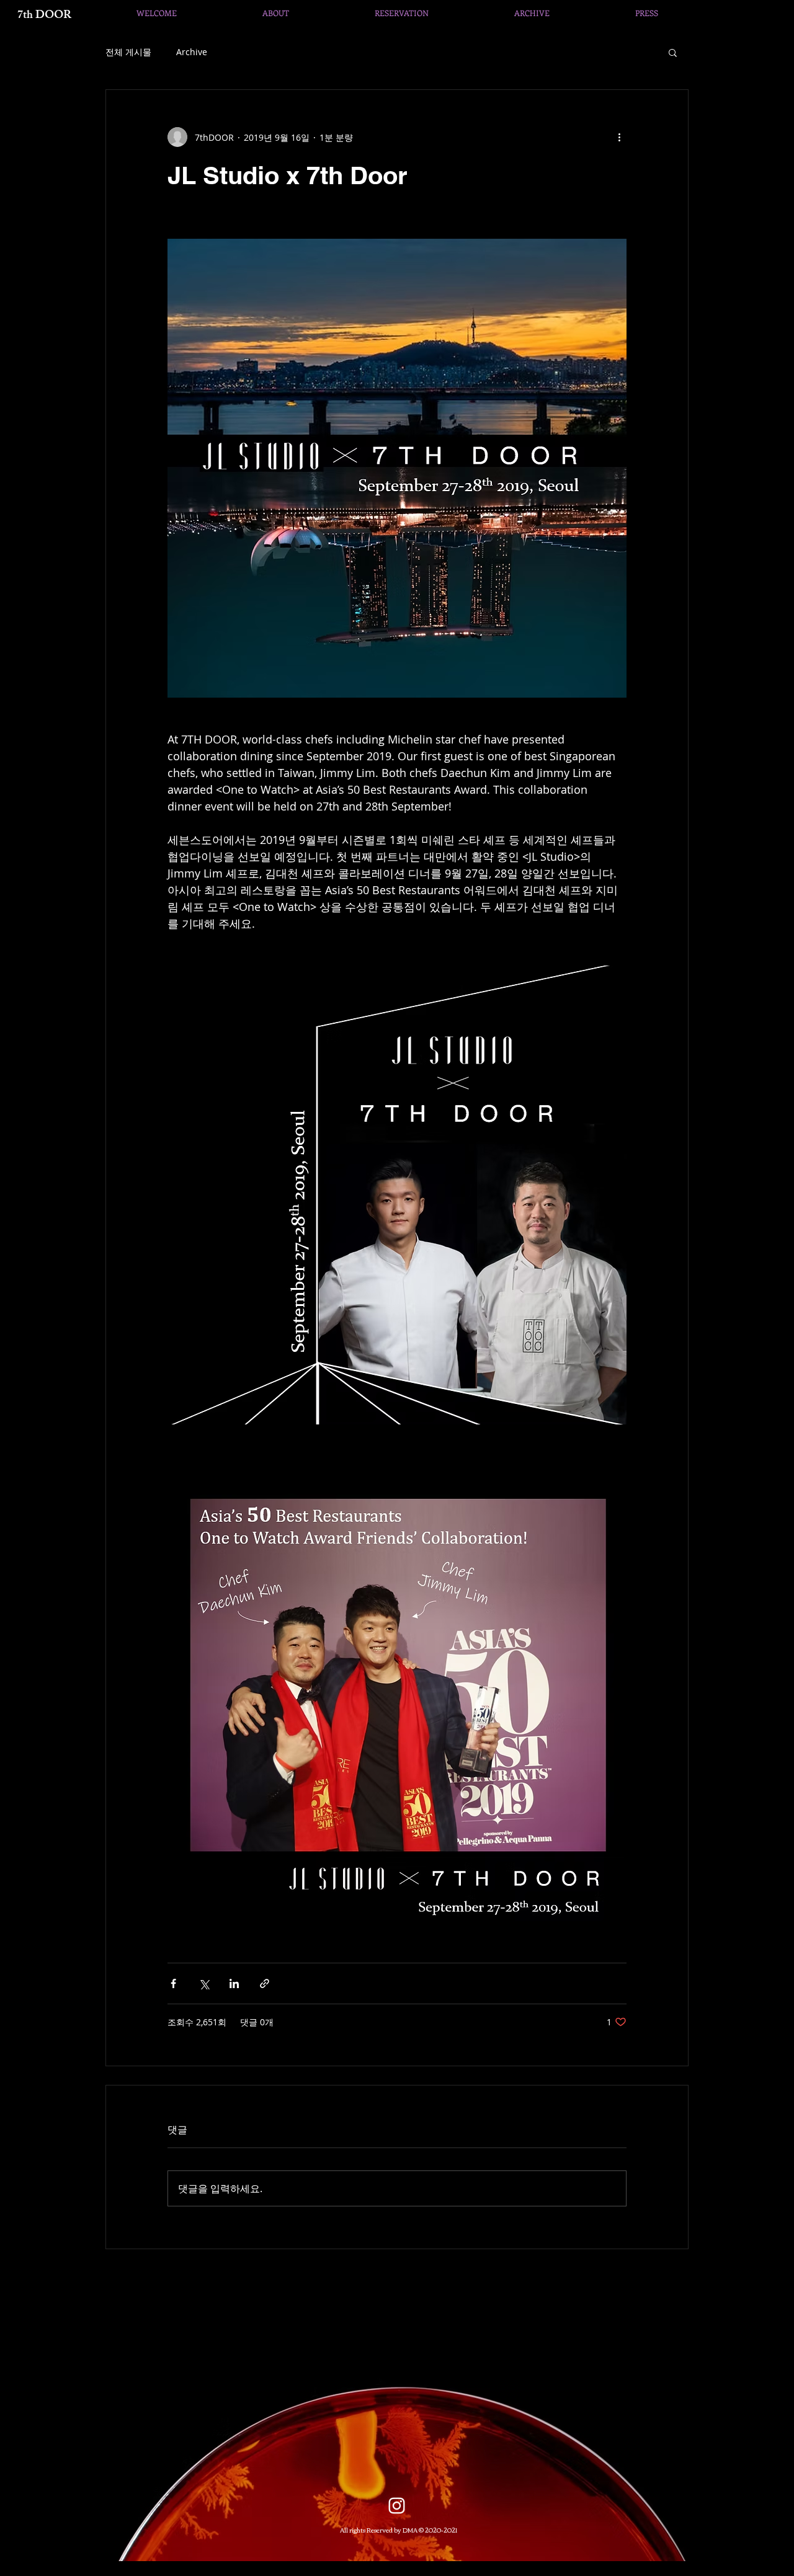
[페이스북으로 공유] (173, 1983)
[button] (673, 52)
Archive (192, 52)
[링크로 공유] (265, 1983)
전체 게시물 (128, 52)
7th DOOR (44, 16)
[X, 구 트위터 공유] (204, 1983)
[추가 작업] (619, 137)
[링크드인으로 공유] (234, 1983)
